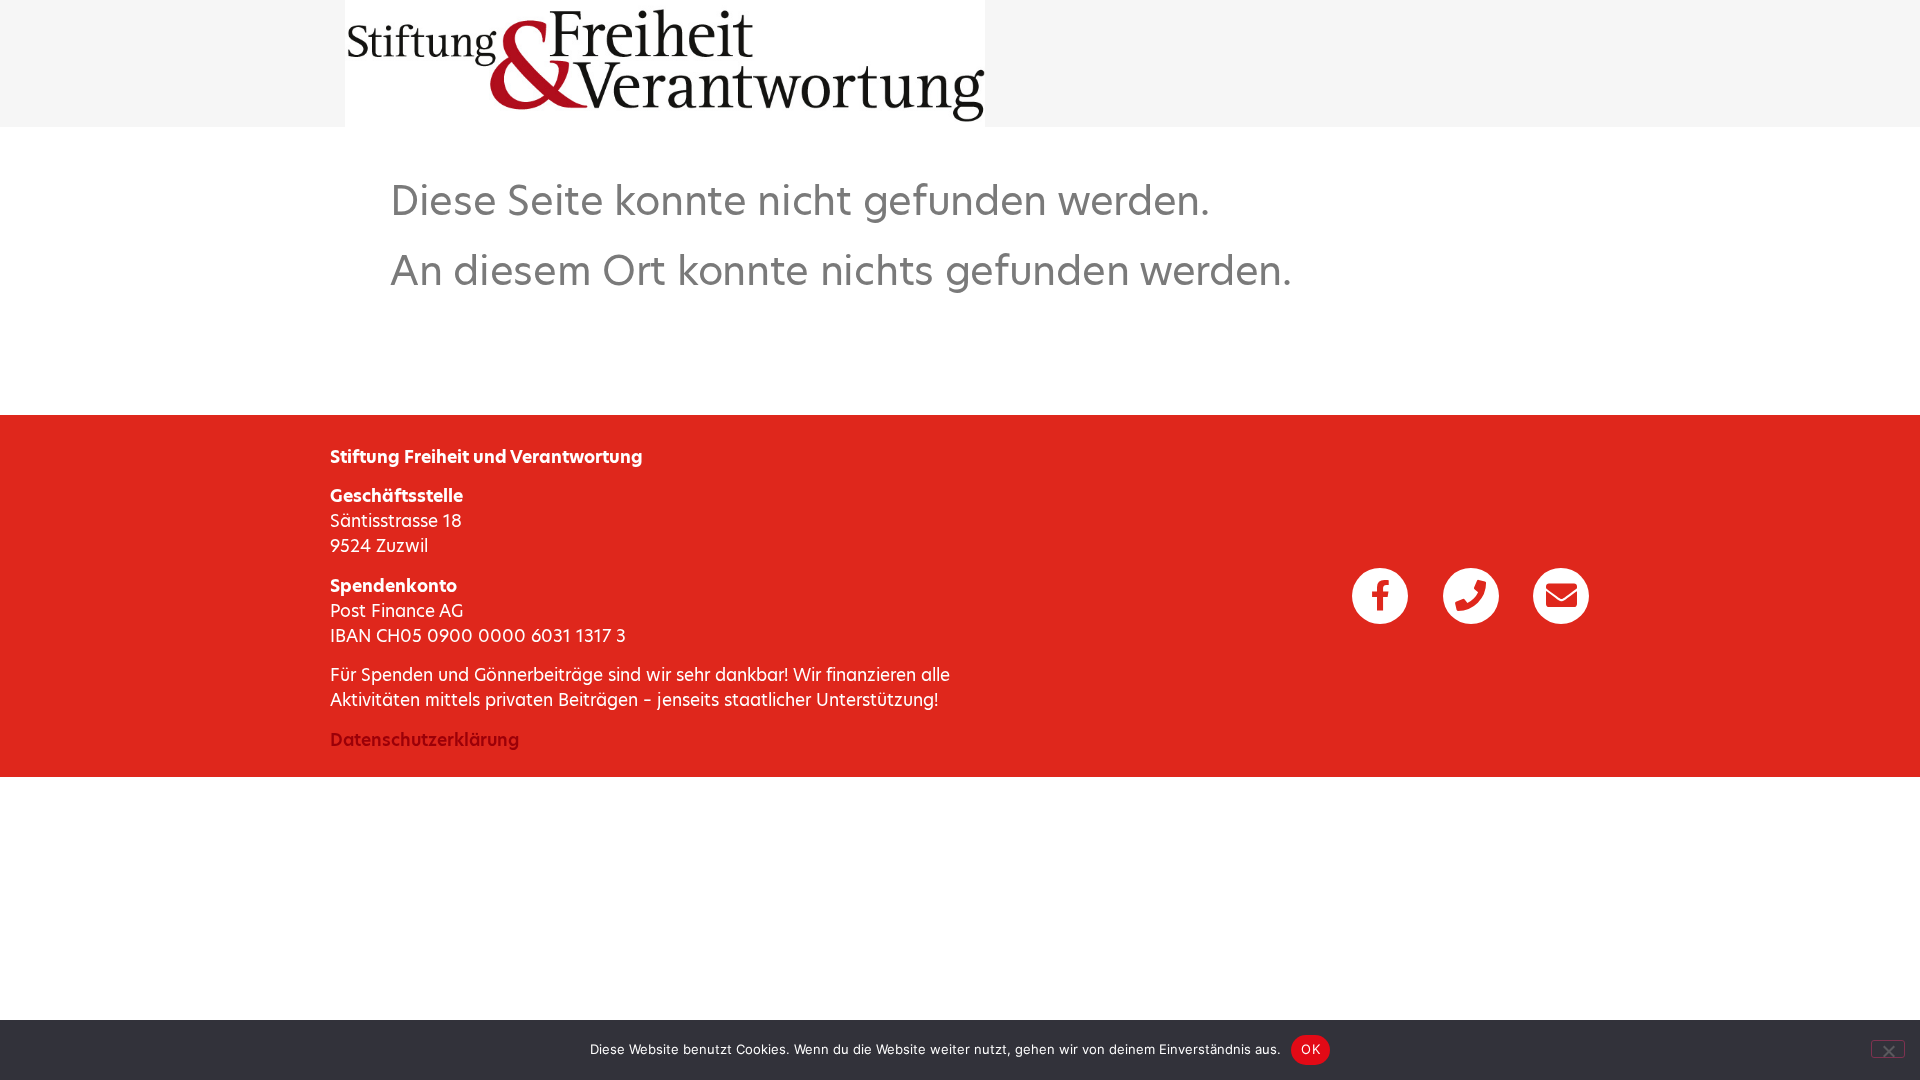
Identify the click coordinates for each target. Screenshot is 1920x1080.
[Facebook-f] (1380, 596)
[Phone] (1471, 596)
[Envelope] (1561, 596)
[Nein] (1888, 1049)
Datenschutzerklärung (424, 740)
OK (1310, 1049)
